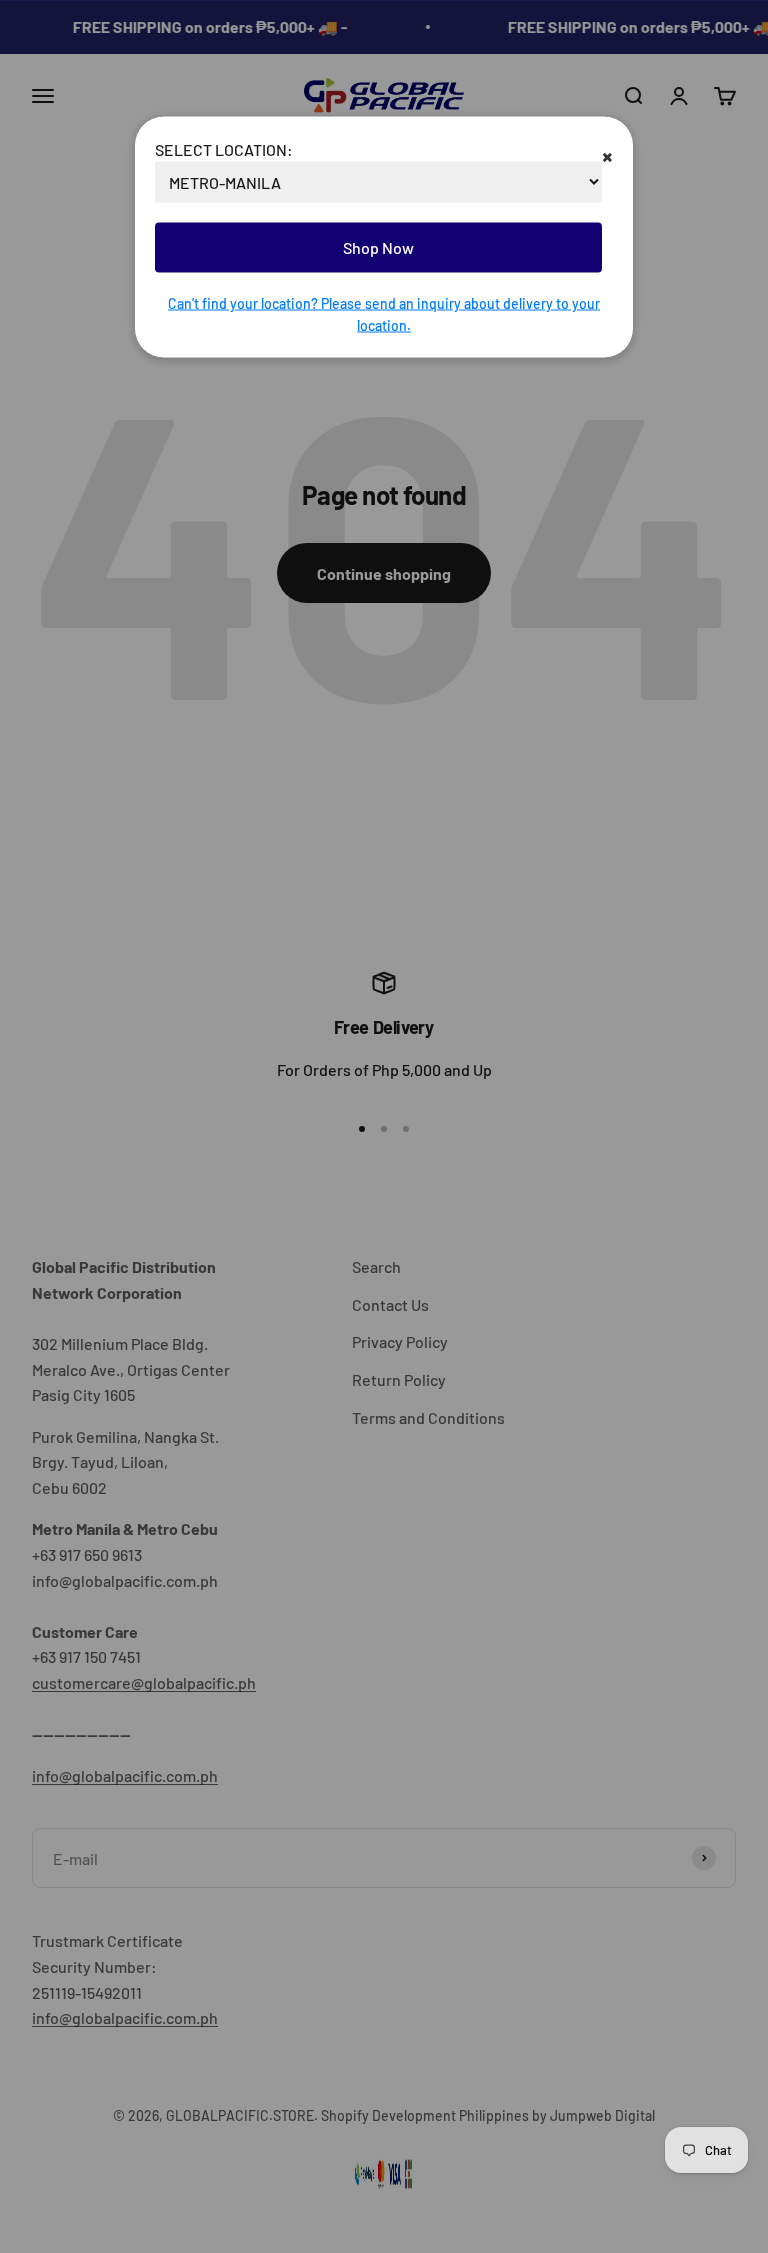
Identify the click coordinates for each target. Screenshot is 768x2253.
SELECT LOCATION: (224, 148)
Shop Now (378, 247)
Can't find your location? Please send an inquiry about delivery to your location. (384, 313)
